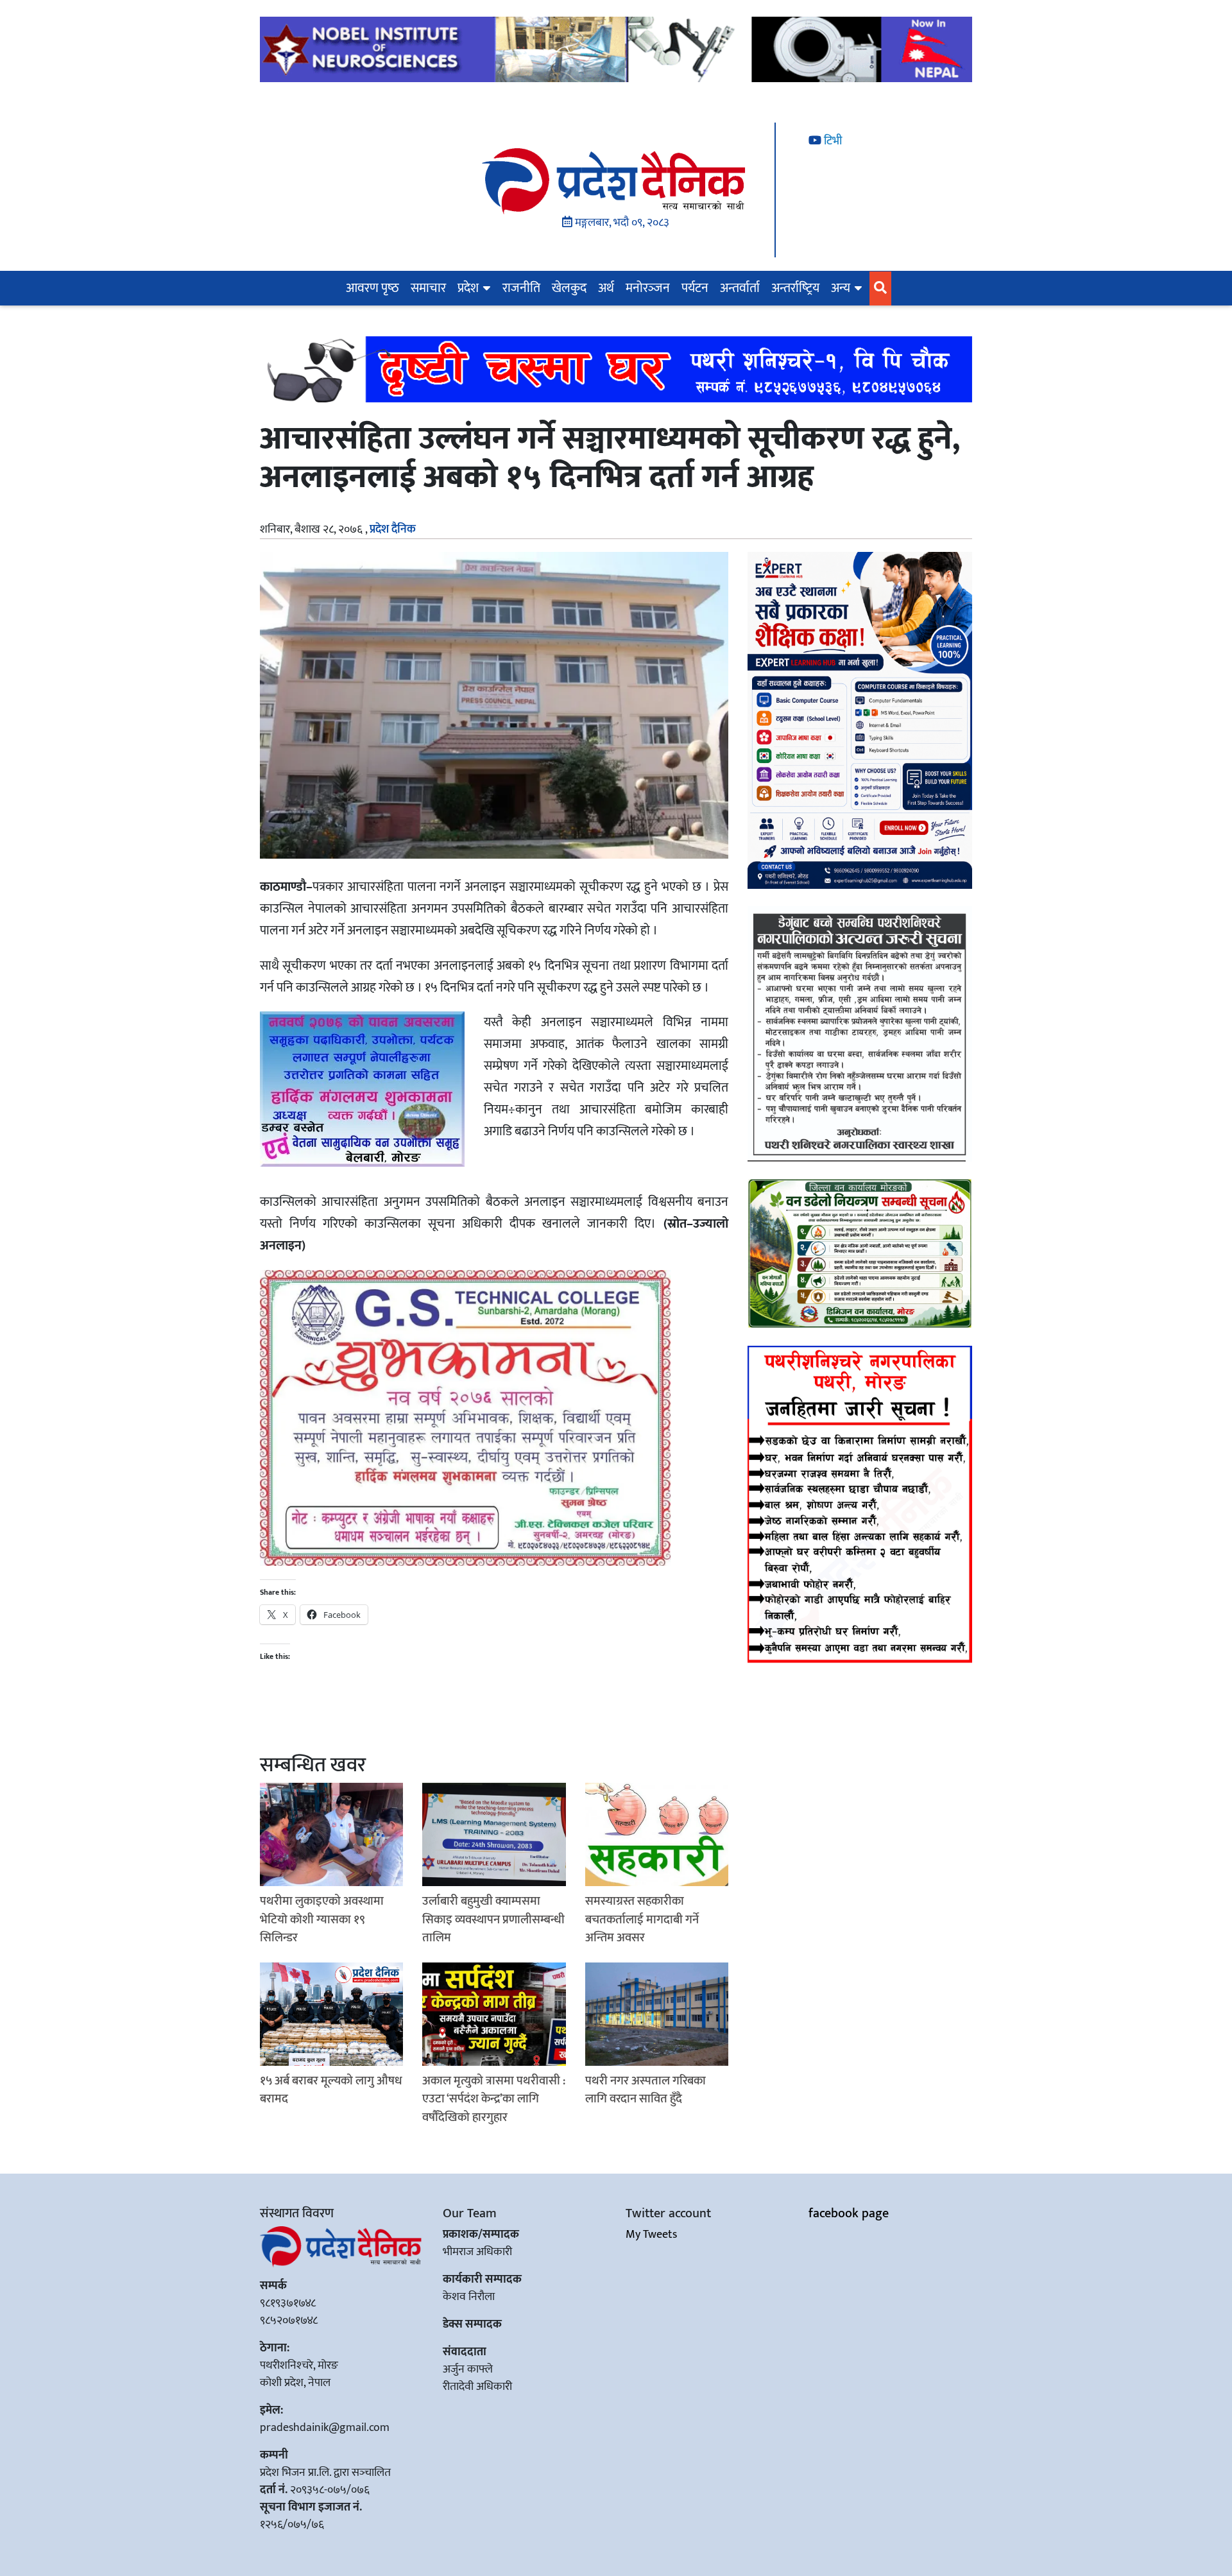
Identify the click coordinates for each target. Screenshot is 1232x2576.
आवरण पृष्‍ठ (372, 288)
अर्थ (606, 288)
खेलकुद (569, 288)
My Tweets (651, 2235)
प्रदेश (468, 288)
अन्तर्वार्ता (740, 288)
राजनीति (521, 288)
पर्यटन (695, 288)
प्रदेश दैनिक (393, 529)
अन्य (841, 288)
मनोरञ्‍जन (648, 288)
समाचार (428, 288)
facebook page (849, 2213)
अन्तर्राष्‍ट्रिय (795, 288)
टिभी (832, 141)
